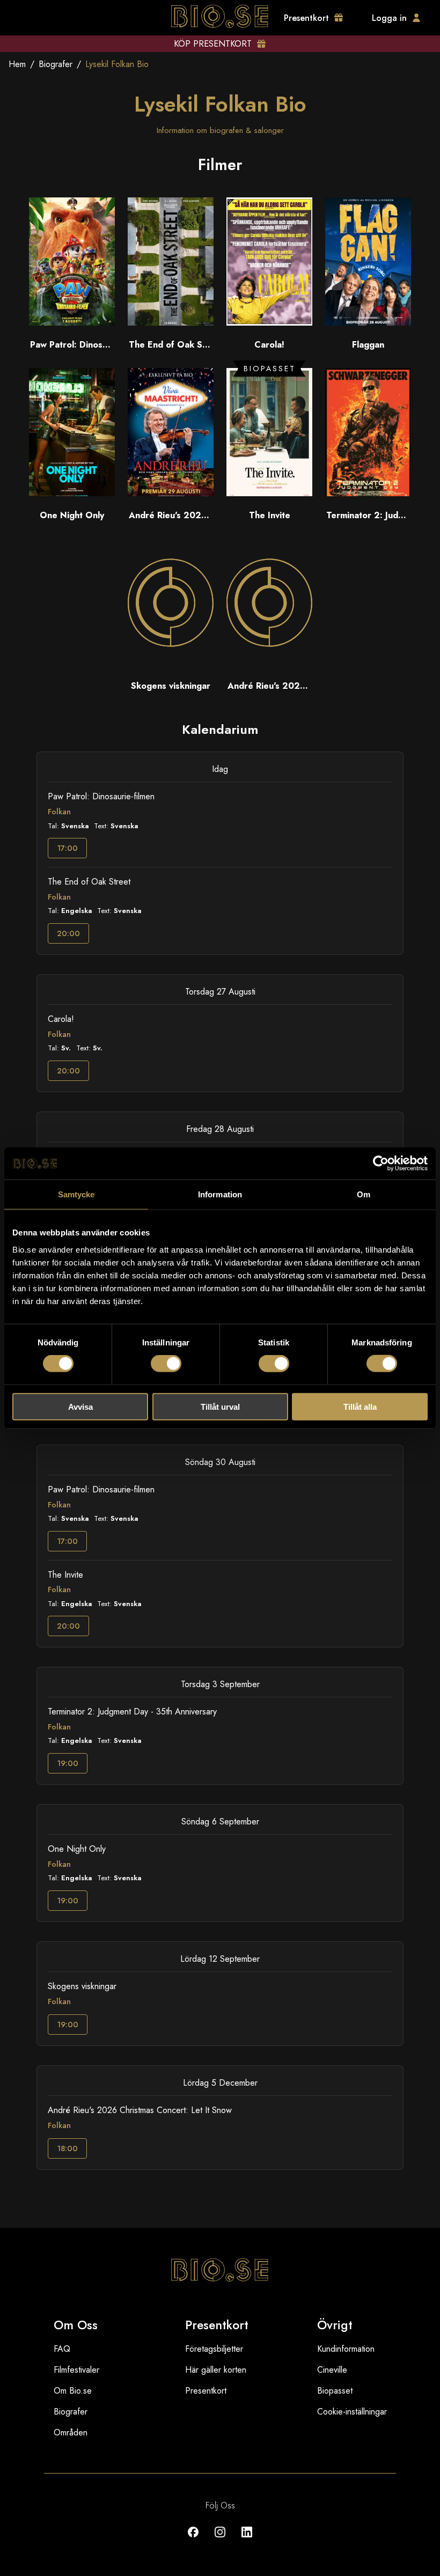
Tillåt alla (360, 1406)
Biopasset (335, 2391)
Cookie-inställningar (352, 2412)
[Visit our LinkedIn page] (247, 2540)
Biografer (56, 64)
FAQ (62, 2349)
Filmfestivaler (76, 2370)
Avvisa (80, 1406)
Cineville (332, 2370)
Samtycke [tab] (76, 1194)
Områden (71, 2433)
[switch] (166, 1364)
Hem (17, 64)
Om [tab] (364, 1194)
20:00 (68, 933)
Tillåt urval (220, 1406)
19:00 (68, 1763)
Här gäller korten (216, 2370)
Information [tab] (220, 1194)
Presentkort (206, 2391)
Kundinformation (346, 2349)
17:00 (67, 848)
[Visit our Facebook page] (193, 2540)
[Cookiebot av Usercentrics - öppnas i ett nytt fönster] (381, 1164)
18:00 (67, 2148)
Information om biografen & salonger (220, 130)
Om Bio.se (73, 2391)
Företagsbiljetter (214, 2349)
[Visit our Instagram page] (220, 2540)
